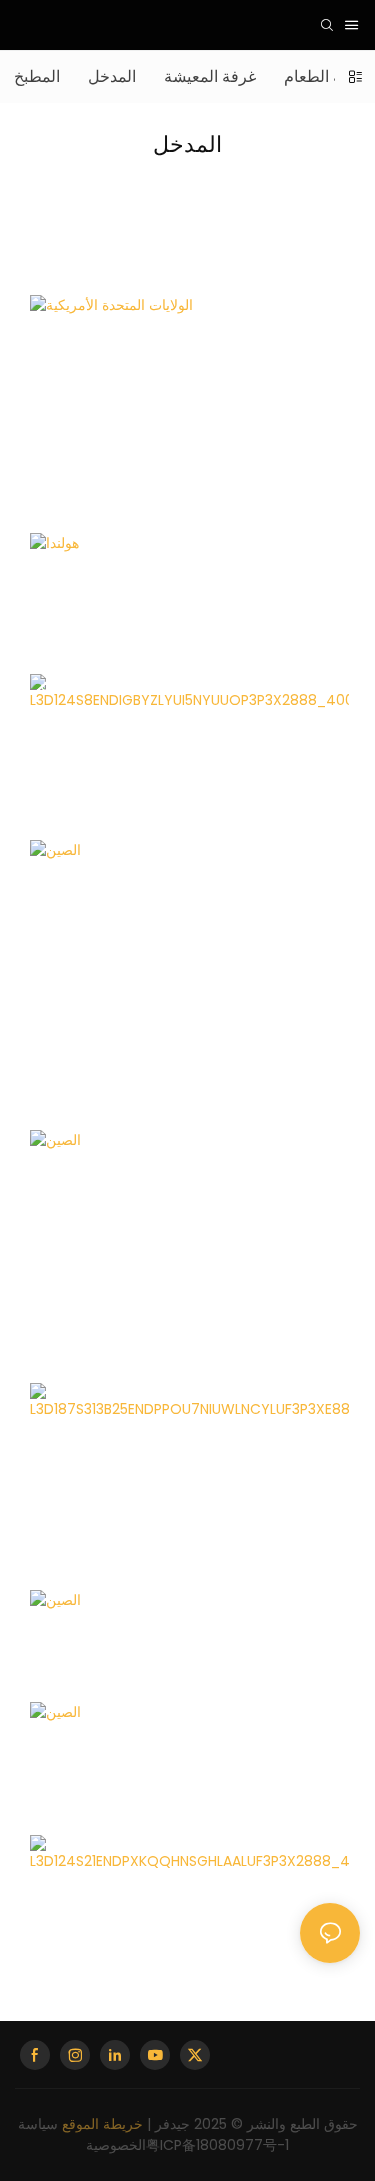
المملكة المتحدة (91, 1461)
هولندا (59, 633)
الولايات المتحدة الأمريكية (122, 383)
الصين (60, 681)
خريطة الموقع (102, 2124)
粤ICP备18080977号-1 (217, 2145)
